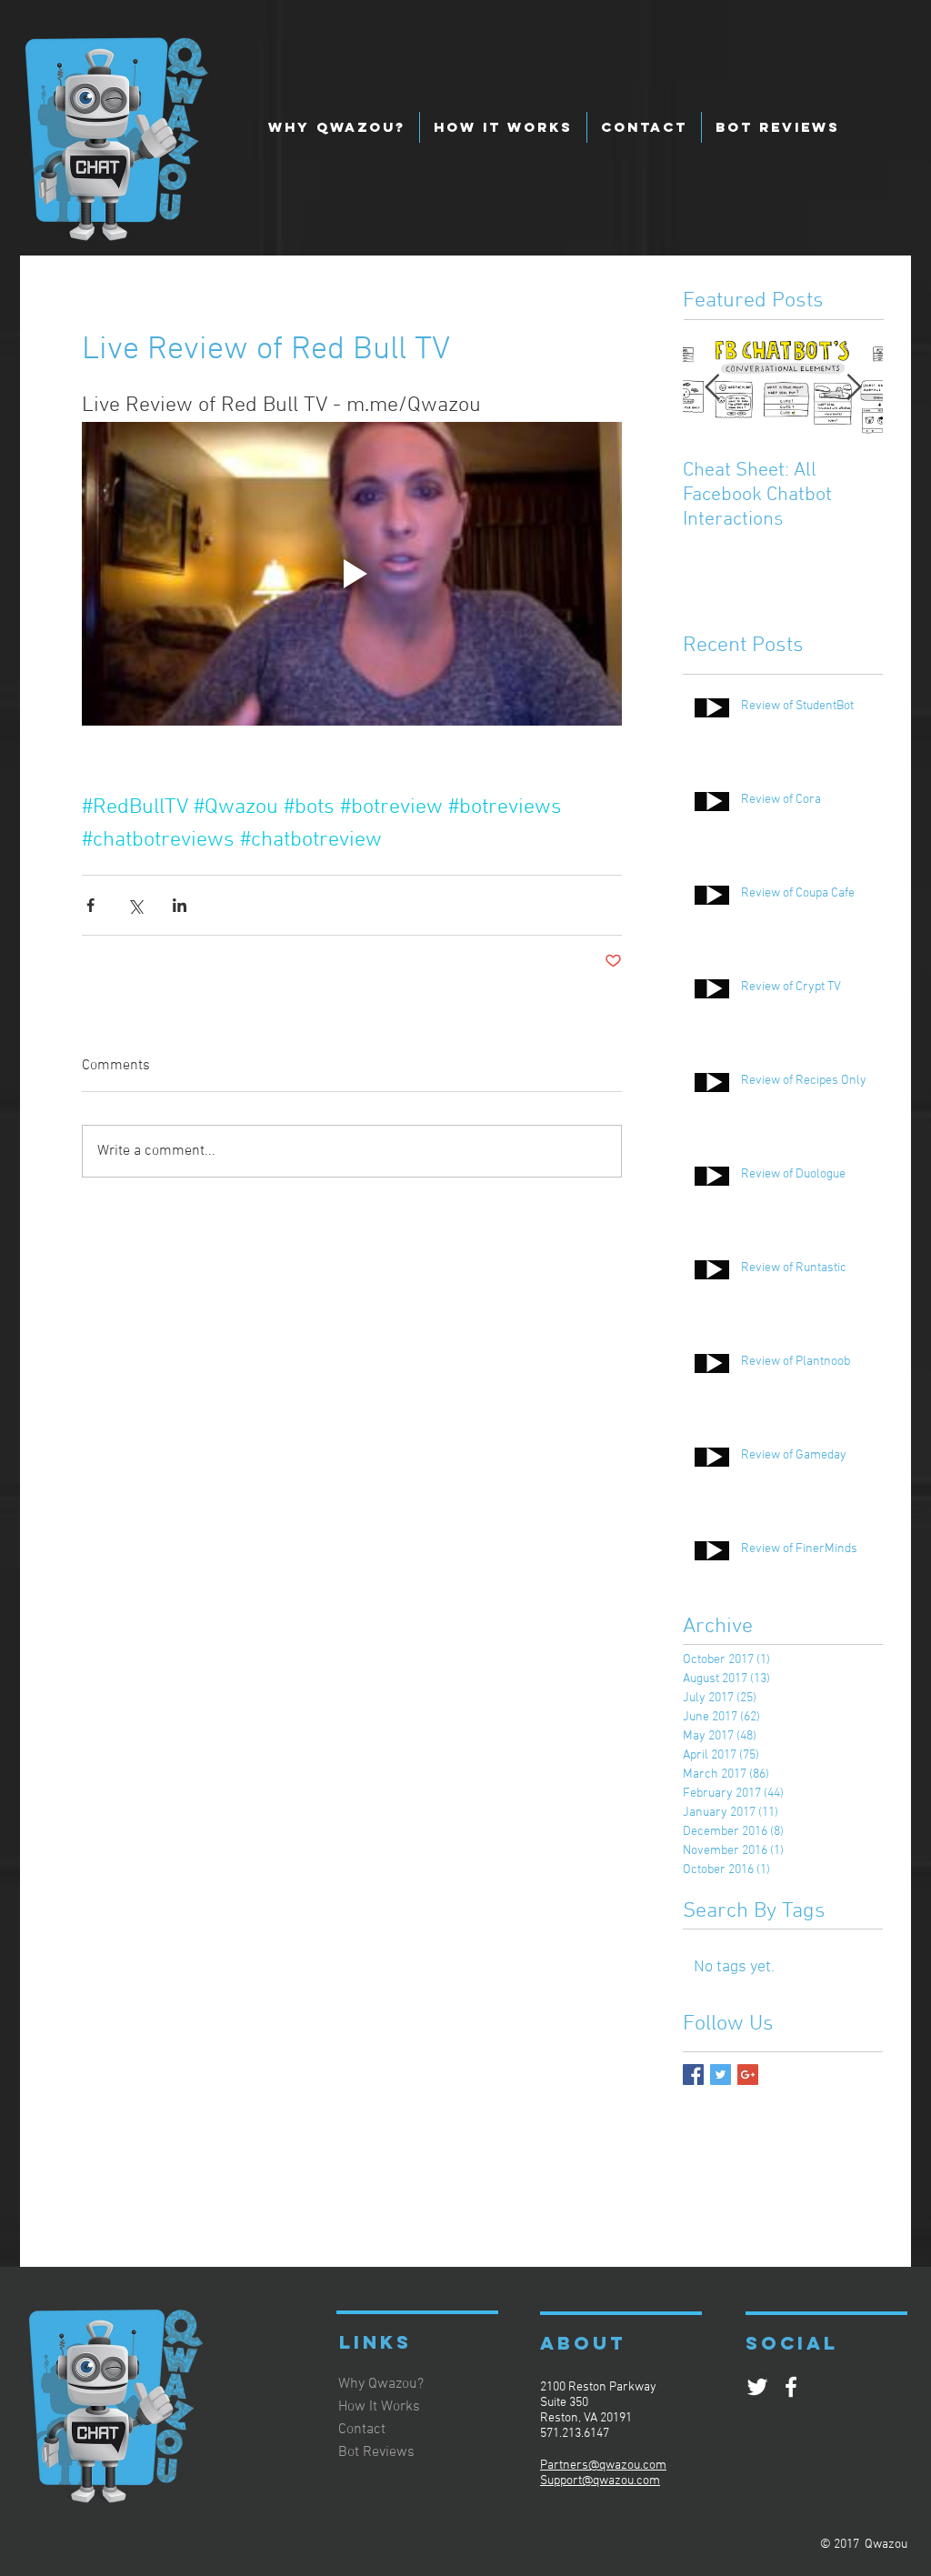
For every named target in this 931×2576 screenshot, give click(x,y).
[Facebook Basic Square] (693, 2075)
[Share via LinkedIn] (180, 905)
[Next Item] (854, 388)
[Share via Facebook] (90, 905)
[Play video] (352, 574)
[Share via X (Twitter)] (135, 905)
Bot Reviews (376, 2452)
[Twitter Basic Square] (721, 2075)
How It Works (379, 2407)
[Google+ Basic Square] (748, 2075)
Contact (362, 2430)
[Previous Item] (712, 388)
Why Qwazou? (381, 2384)
